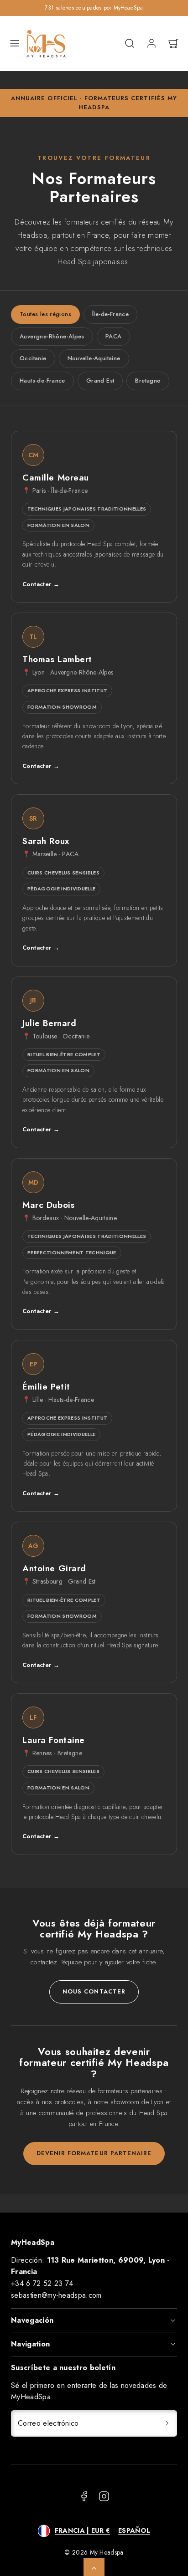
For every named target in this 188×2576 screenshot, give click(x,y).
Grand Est (100, 381)
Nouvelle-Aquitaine (94, 358)
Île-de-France (110, 314)
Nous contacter (94, 1991)
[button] (15, 43)
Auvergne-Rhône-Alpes (52, 336)
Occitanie (33, 358)
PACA (114, 336)
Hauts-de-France (42, 381)
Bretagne (148, 381)
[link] (151, 43)
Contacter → (41, 584)
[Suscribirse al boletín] (167, 2423)
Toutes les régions (45, 314)
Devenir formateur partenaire (94, 2153)
